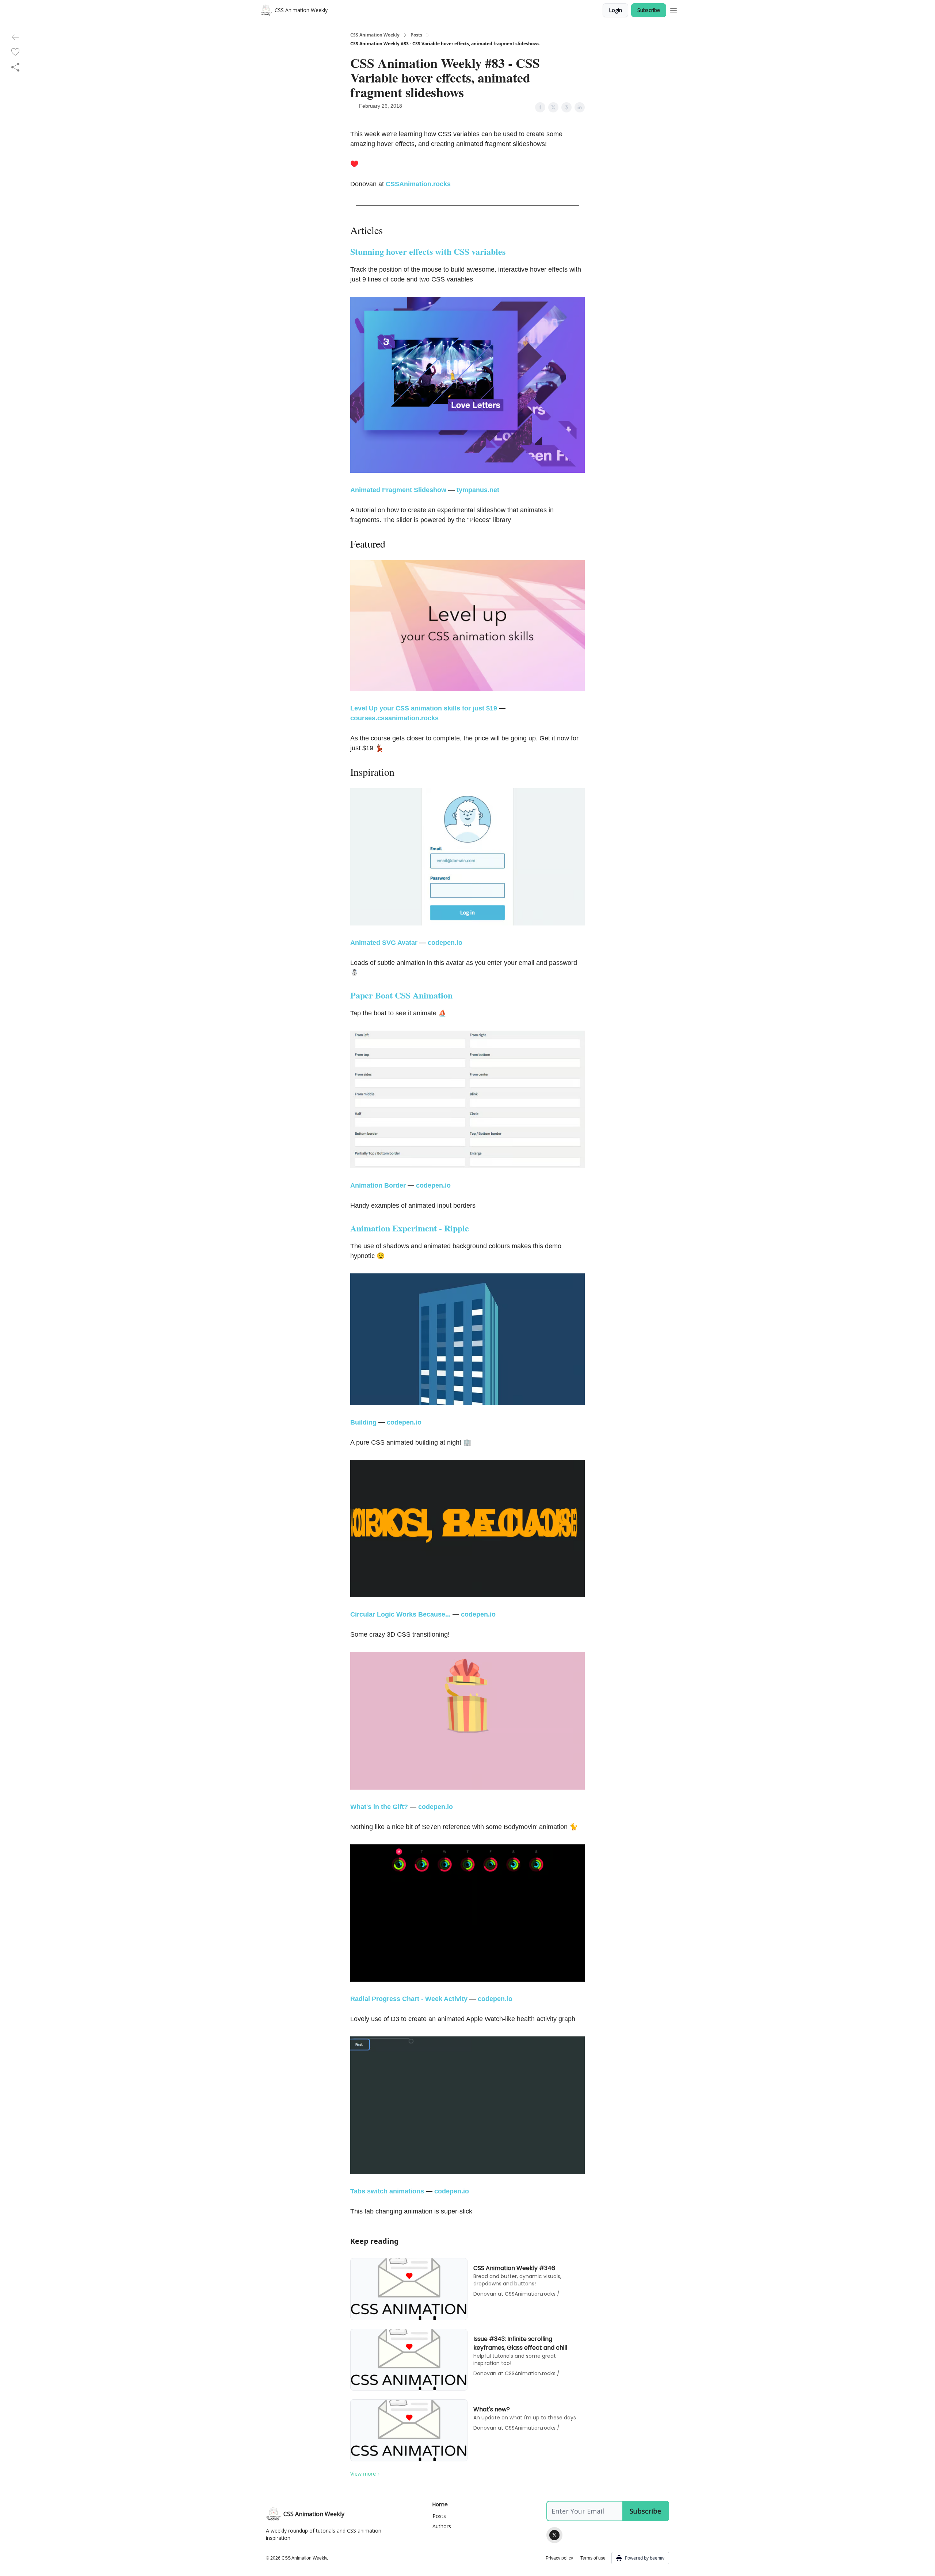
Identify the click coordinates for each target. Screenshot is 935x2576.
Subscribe (649, 10)
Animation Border (378, 1185)
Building (363, 1422)
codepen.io (445, 943)
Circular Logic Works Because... (400, 1614)
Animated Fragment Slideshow (398, 490)
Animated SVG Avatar (384, 943)
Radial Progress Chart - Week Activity (409, 1999)
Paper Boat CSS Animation (401, 995)
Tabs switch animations (387, 2191)
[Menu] (673, 9)
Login (615, 10)
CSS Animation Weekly (375, 35)
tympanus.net (478, 490)
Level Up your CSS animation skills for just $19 (424, 708)
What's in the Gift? (379, 1807)
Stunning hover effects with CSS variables (428, 251)
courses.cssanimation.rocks (394, 718)
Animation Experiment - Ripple (410, 1228)
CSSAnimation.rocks (418, 184)
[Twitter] (554, 2535)
